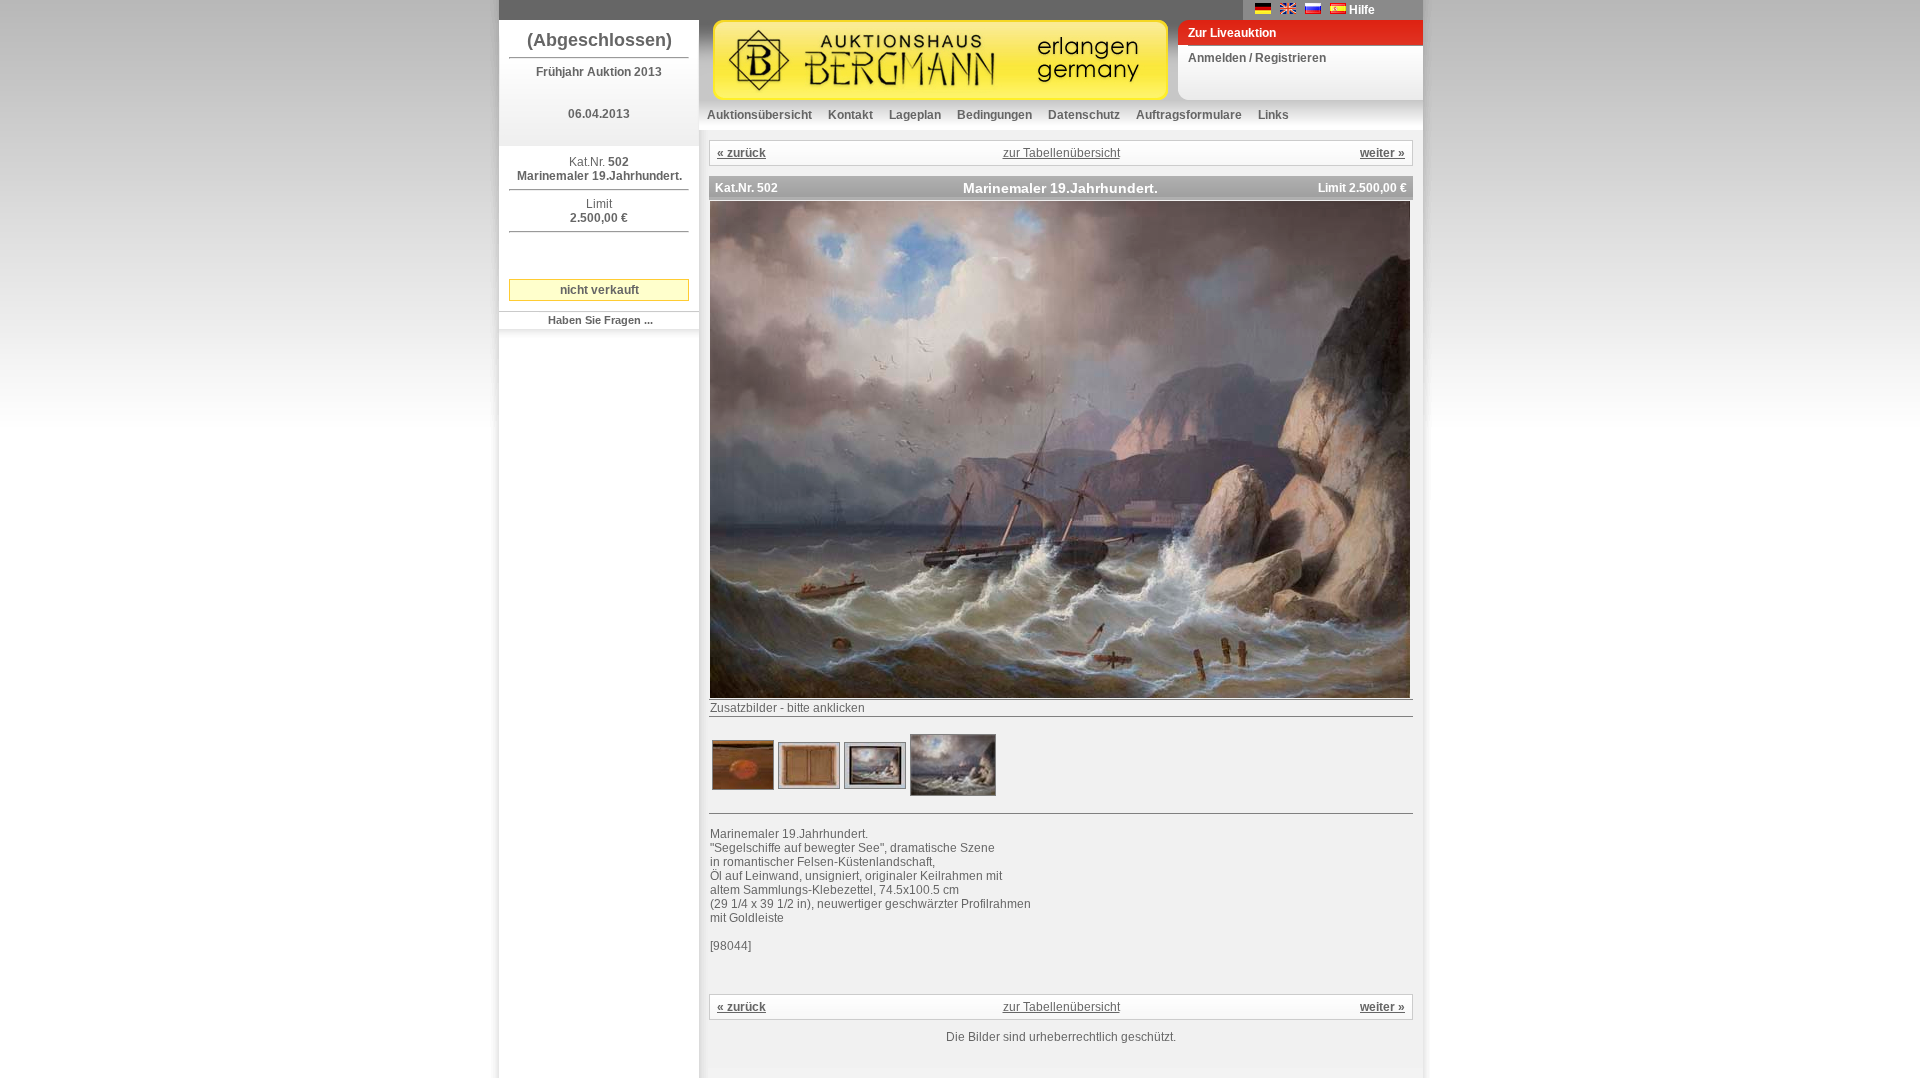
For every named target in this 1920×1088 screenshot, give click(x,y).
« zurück (741, 153)
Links (1273, 115)
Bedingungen (994, 115)
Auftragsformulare (1189, 115)
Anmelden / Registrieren (1257, 58)
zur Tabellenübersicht (1061, 153)
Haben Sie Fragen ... (600, 320)
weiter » (1382, 153)
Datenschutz (1084, 115)
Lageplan (915, 115)
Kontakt (850, 115)
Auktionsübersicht (759, 115)
